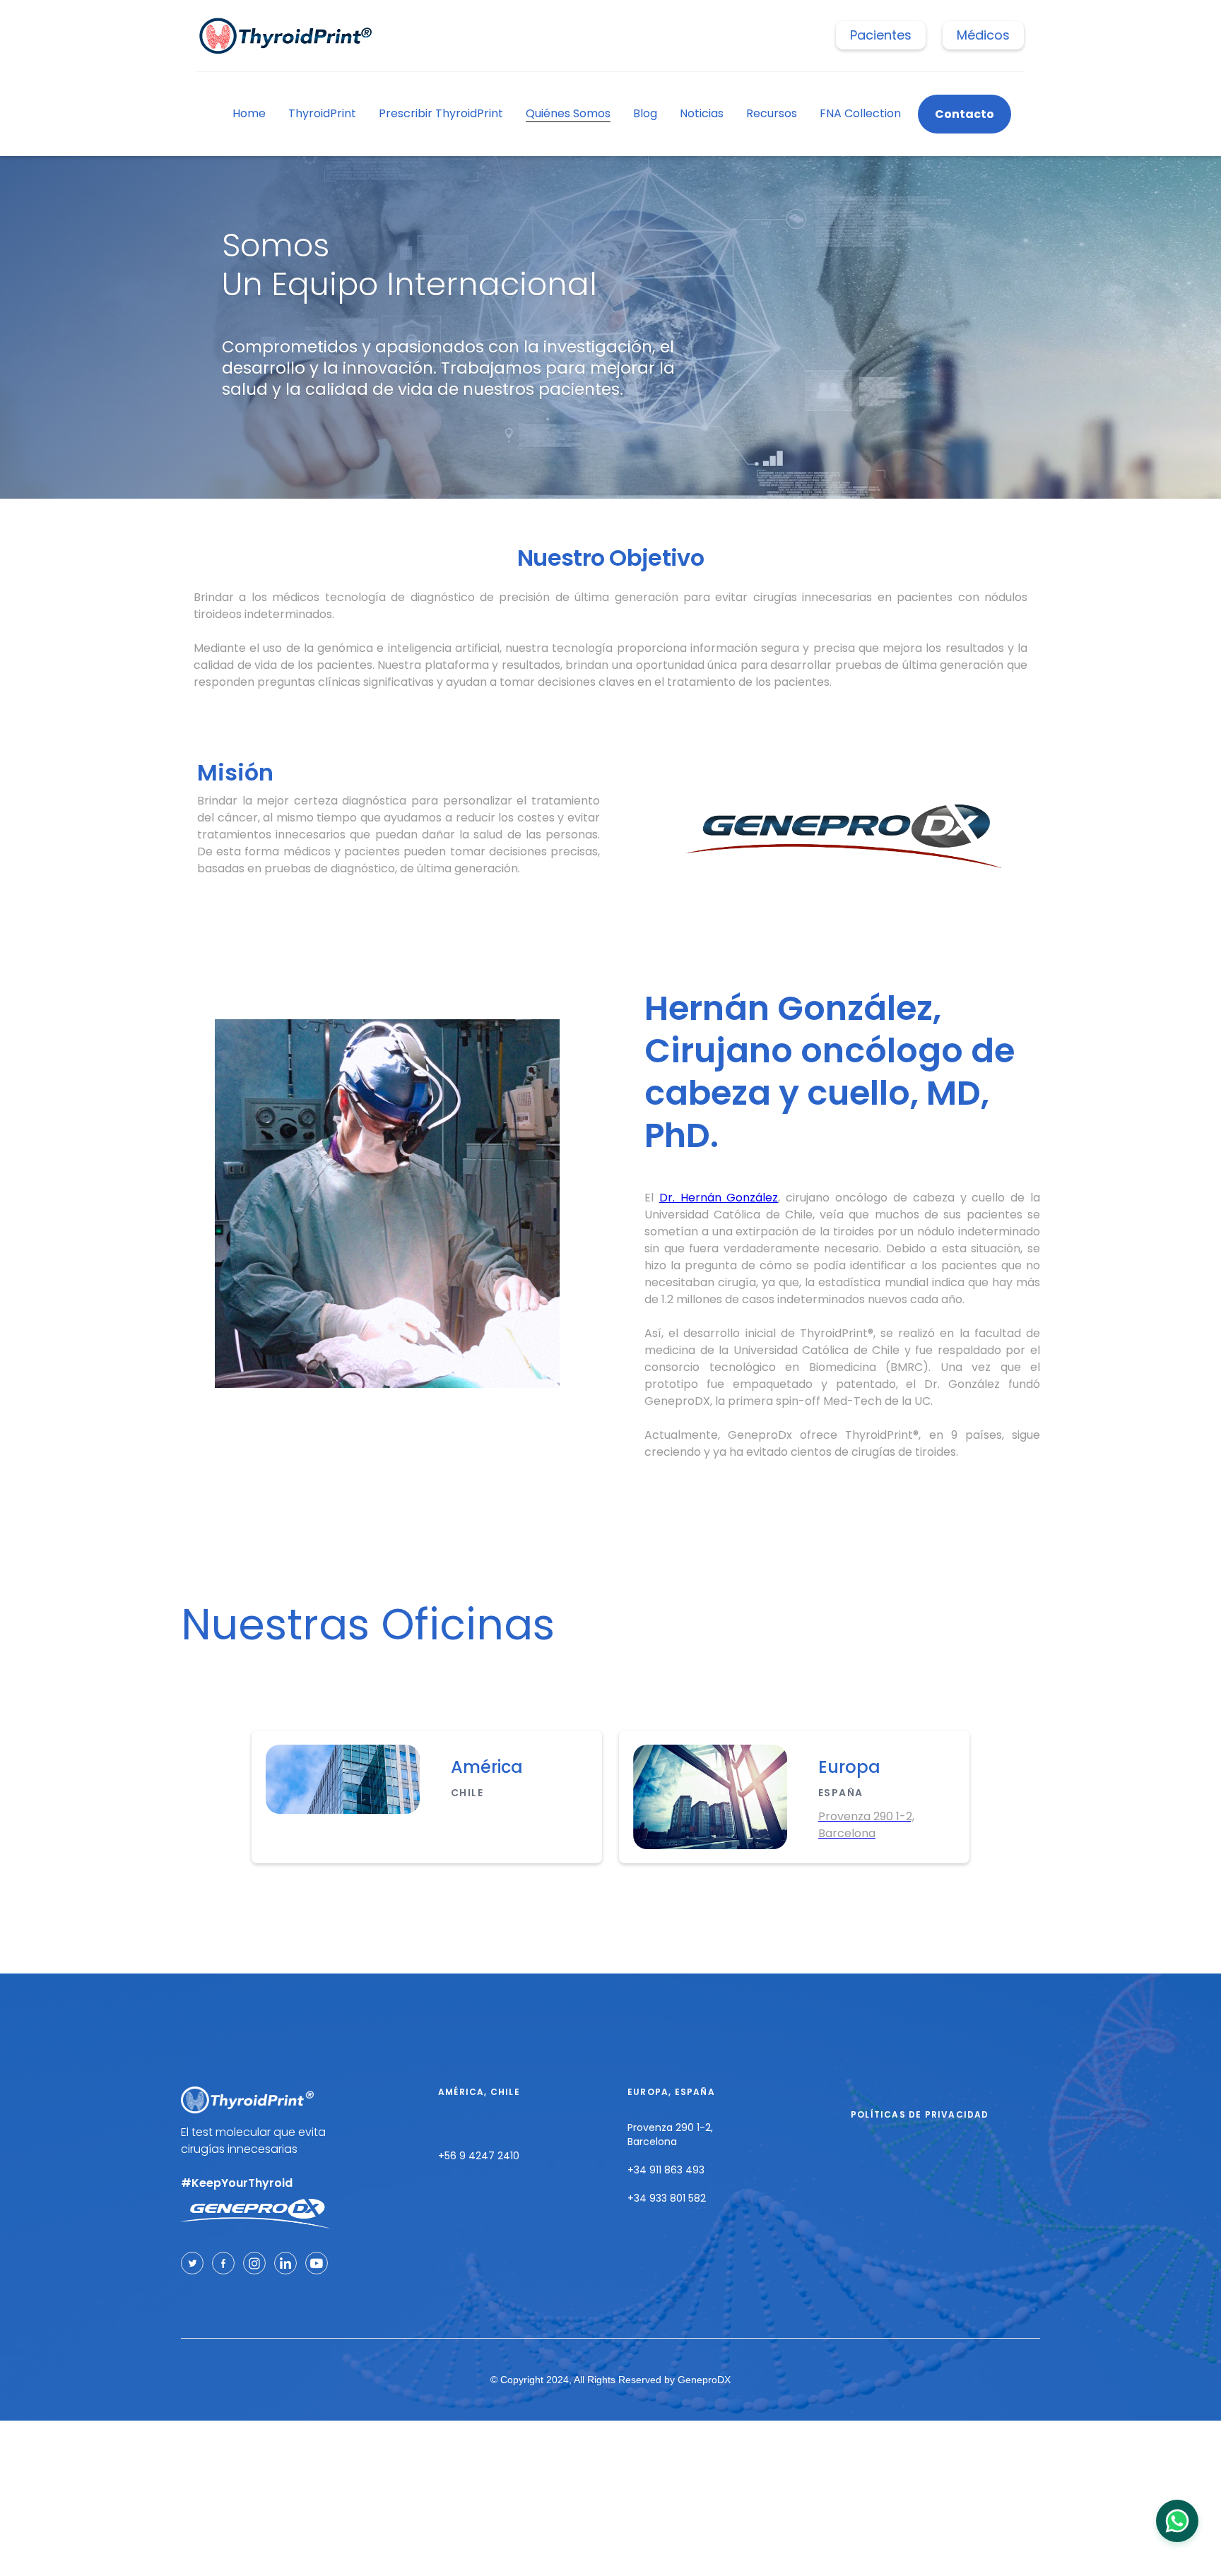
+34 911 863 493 (666, 2170)
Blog (645, 113)
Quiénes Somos (568, 113)
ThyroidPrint (322, 113)
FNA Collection (860, 113)
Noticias (702, 113)
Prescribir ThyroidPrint (441, 113)
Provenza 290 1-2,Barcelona (670, 2135)
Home (249, 113)
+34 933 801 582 (667, 2198)
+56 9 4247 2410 (479, 2156)
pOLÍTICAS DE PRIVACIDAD (920, 2114)
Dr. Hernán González (719, 1198)
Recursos (772, 113)
